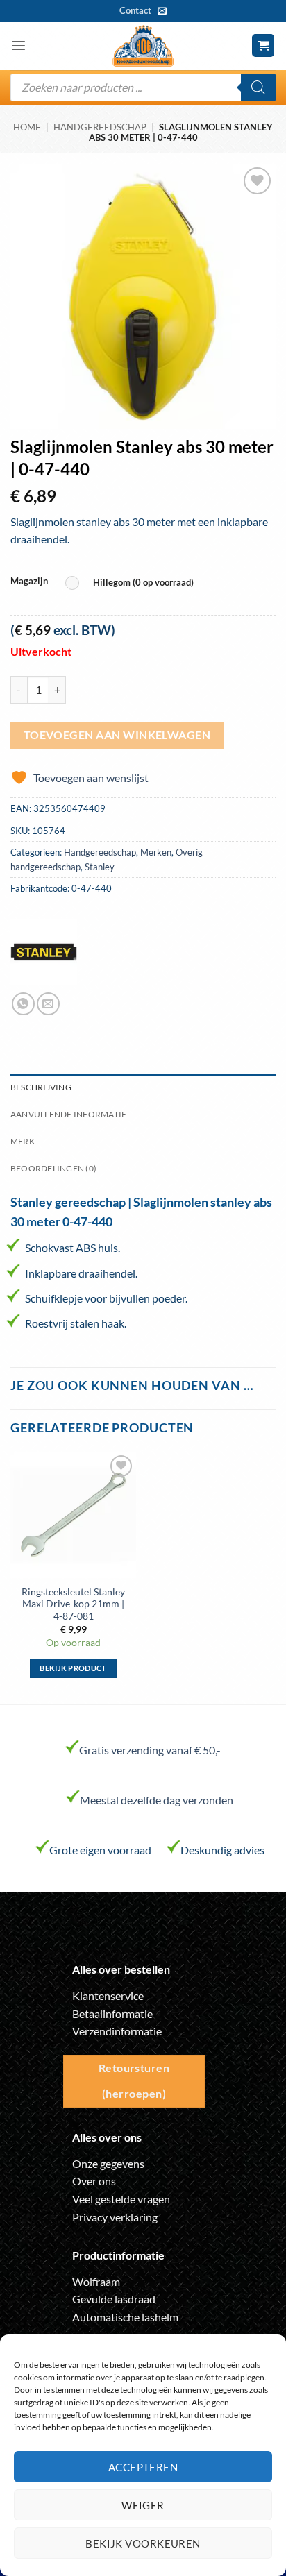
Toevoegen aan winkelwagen (117, 735)
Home (27, 127)
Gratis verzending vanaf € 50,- (150, 1750)
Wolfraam (96, 2281)
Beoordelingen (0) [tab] (53, 1168)
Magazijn (29, 582)
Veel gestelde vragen (121, 2199)
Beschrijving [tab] (41, 1087)
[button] (18, 45)
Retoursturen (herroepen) (134, 2081)
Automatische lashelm (125, 2317)
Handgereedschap (100, 127)
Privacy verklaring (115, 2217)
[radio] (133, 583)
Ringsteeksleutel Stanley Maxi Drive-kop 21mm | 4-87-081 (73, 1604)
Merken (156, 852)
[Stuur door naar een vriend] (48, 1004)
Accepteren (143, 2467)
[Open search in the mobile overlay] (143, 87)
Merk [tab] (23, 1141)
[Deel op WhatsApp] (23, 1004)
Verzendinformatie (117, 2031)
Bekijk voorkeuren (143, 2543)
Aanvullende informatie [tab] (68, 1114)
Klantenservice (108, 1995)
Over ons (94, 2181)
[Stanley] (44, 952)
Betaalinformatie (112, 2014)
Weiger (143, 2505)
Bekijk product (73, 1668)
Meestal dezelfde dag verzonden (157, 1800)
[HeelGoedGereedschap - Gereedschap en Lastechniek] (143, 46)
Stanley (100, 867)
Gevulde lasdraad (114, 2299)
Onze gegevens (108, 2163)
